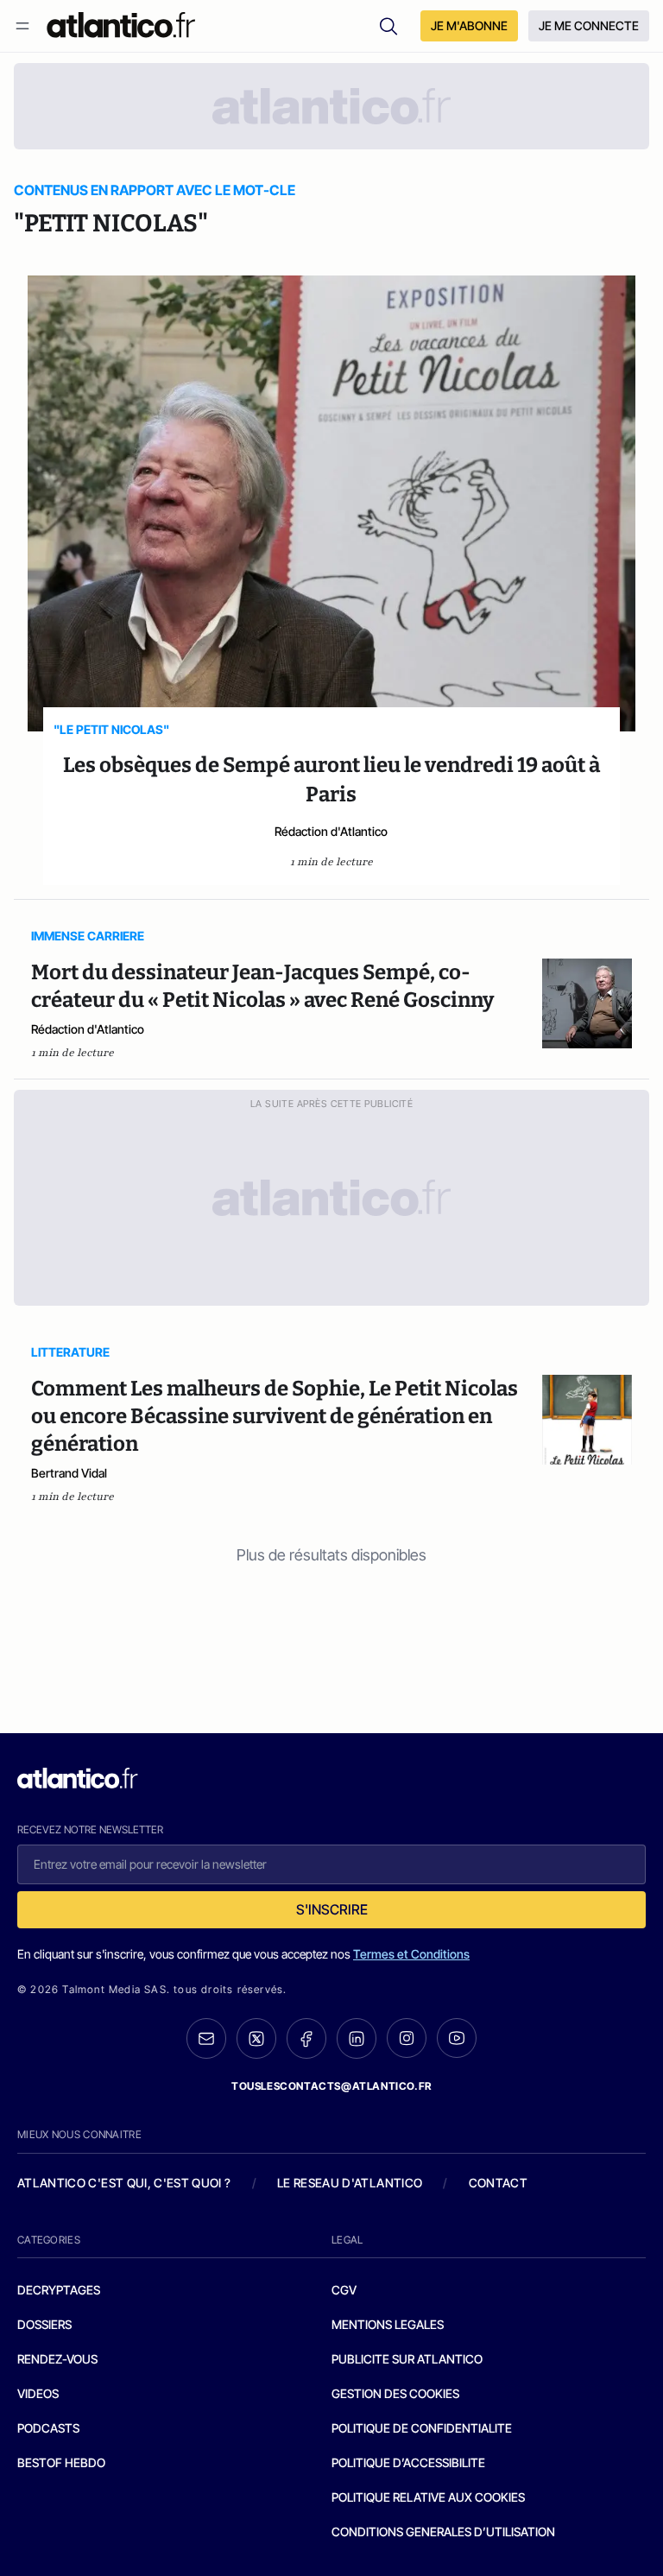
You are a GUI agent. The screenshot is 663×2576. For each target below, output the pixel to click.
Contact (498, 2183)
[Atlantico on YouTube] (457, 2038)
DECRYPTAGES (59, 2290)
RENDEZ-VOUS (57, 2359)
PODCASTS (48, 2428)
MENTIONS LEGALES (388, 2324)
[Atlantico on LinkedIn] (357, 2038)
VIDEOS (38, 2393)
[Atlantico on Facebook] (306, 2038)
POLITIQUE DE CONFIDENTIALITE (422, 2428)
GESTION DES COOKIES (395, 2393)
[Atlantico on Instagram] (407, 2038)
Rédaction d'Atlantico (331, 831)
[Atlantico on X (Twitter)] (256, 2038)
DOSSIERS (44, 2324)
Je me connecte (589, 25)
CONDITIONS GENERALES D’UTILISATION (443, 2532)
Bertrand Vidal (69, 1473)
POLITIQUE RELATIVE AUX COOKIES (428, 2497)
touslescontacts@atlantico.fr (331, 2086)
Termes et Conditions (411, 1954)
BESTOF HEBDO (61, 2462)
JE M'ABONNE (469, 25)
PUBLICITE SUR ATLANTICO (407, 2359)
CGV (344, 2290)
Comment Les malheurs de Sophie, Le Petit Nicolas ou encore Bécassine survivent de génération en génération (275, 1416)
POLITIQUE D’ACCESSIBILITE (408, 2462)
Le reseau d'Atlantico (350, 2183)
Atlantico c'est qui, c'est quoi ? (124, 2183)
